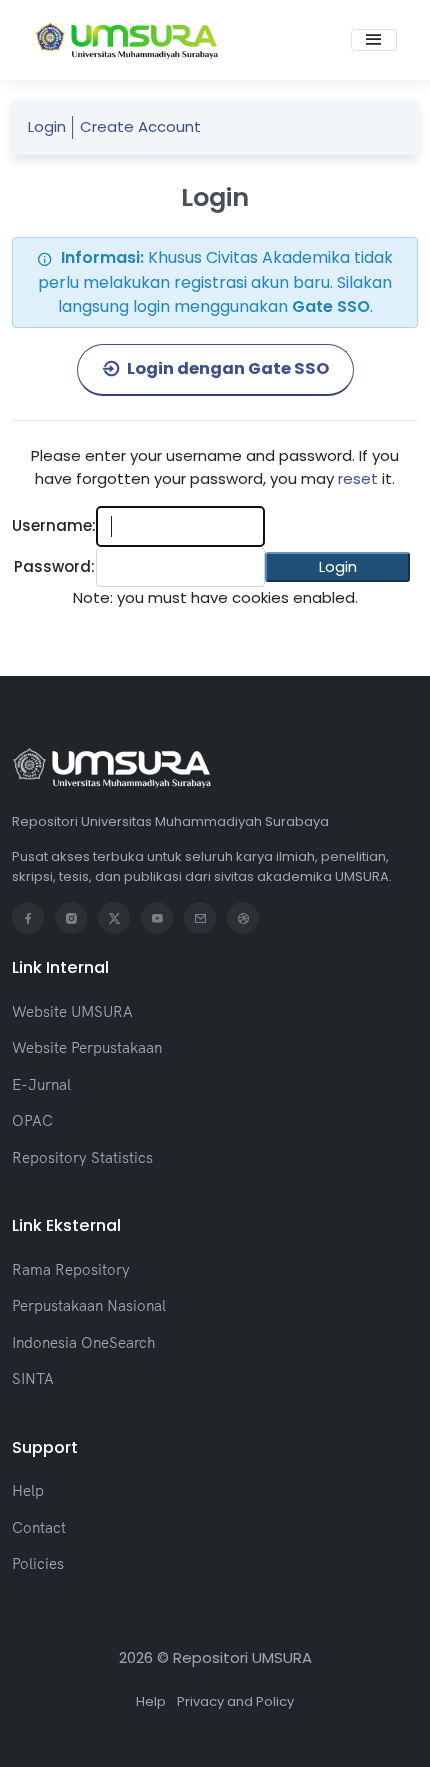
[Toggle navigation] (374, 40)
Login (47, 126)
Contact (39, 1527)
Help (28, 1490)
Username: (54, 525)
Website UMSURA (72, 1011)
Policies (38, 1563)
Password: (54, 566)
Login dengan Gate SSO (226, 368)
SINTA (33, 1378)
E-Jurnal (41, 1084)
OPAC (32, 1120)
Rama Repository (71, 1269)
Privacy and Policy (235, 1701)
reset (358, 478)
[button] (337, 567)
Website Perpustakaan (87, 1047)
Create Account (140, 126)
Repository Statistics (82, 1157)
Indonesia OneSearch (83, 1342)
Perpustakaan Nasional (89, 1305)
